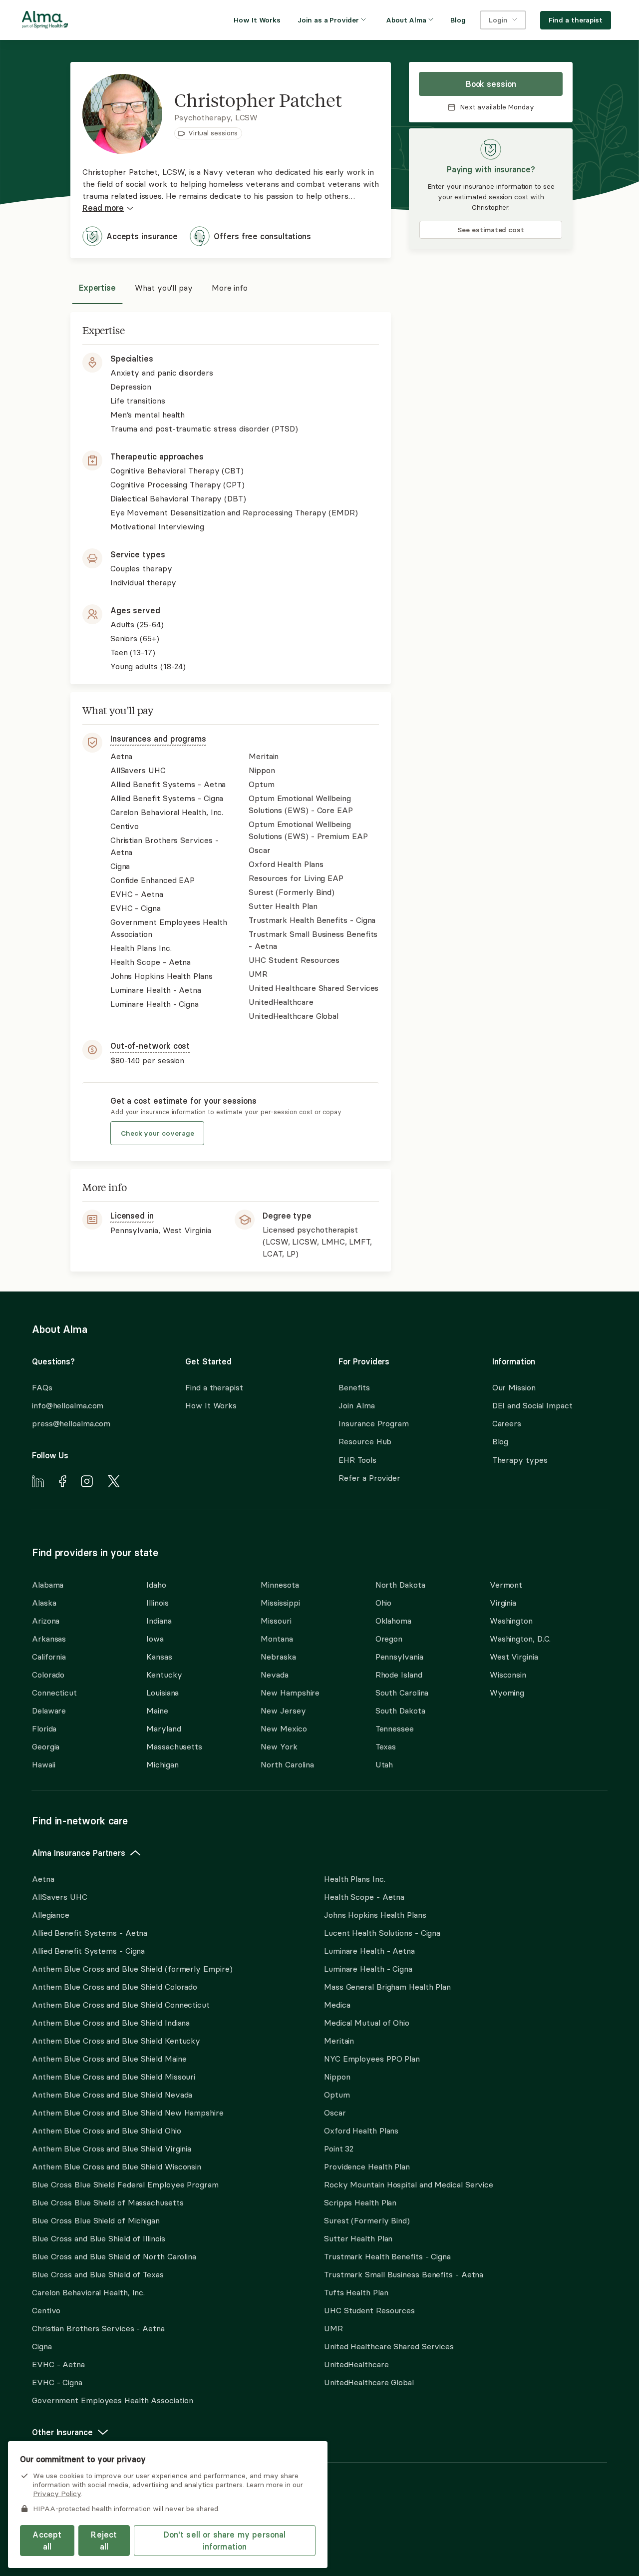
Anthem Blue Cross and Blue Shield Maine (109, 2059)
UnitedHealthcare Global (369, 2382)
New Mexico (284, 1728)
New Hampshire (290, 1693)
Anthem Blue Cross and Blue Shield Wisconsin (117, 2166)
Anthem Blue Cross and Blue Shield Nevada (112, 2095)
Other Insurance (62, 2432)
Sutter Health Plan (358, 2238)
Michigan (162, 1764)
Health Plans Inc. (354, 1879)
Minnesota (280, 1585)
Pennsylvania (399, 1657)
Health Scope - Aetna (364, 1897)
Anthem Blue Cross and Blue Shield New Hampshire (128, 2113)
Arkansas (49, 1639)
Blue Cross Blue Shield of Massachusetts (108, 2202)
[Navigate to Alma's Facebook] (63, 1483)
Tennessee (395, 1728)
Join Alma (356, 1405)
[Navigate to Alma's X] (114, 1483)
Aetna (43, 1879)
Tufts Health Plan (356, 2292)
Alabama (48, 1585)
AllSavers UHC (60, 1897)
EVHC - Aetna (58, 2364)
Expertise (97, 288)
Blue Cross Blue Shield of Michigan (96, 2220)
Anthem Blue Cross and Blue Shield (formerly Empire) (132, 1969)
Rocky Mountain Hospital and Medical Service (409, 2184)
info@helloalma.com (68, 1405)
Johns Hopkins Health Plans (375, 1915)
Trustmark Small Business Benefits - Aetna (404, 2274)
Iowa (155, 1639)
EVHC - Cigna (57, 2382)
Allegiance (51, 1915)
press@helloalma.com (71, 1423)
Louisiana (162, 1693)
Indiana (159, 1621)
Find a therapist (214, 1387)
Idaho (156, 1585)
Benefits (354, 1387)
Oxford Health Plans (361, 2131)
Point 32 (339, 2148)
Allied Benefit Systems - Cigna (88, 1951)
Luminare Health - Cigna (368, 1969)
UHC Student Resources (369, 2310)
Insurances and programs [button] (158, 739)
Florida (44, 1728)
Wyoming (507, 1693)
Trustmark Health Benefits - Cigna (387, 2256)
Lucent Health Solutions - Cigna (382, 1933)
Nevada (274, 1675)
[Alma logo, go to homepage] (45, 21)
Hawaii (43, 1764)
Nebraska (278, 1657)
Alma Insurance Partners (79, 1853)
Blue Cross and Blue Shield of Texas (98, 2274)
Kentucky (164, 1675)
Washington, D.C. (520, 1639)
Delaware (49, 1711)
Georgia (46, 1746)
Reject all (104, 2541)
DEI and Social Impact (532, 1405)
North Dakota (400, 1585)
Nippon (337, 2077)
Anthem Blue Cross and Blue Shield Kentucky (116, 2041)
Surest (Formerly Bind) (367, 2220)
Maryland (163, 1728)
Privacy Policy (57, 2494)
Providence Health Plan (367, 2166)
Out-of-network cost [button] (150, 1046)
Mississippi (280, 1603)
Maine (157, 1711)
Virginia (503, 1603)
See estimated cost (491, 230)
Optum (337, 2095)
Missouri (276, 1621)
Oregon (389, 1639)
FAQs (42, 1387)
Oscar (335, 2113)
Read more (103, 208)
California (49, 1657)
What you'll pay (164, 288)
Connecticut (54, 1693)
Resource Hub (365, 1441)
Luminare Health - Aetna (369, 1951)
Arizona (46, 1621)
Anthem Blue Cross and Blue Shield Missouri (114, 2077)
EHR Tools (357, 1460)
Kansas (159, 1657)
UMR (333, 2328)
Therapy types (520, 1460)
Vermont (506, 1585)
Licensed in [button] (132, 1216)
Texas (386, 1746)
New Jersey (283, 1711)
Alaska (44, 1603)
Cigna (42, 2346)
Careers (507, 1423)
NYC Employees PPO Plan (372, 2059)
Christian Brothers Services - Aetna (98, 2328)
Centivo (46, 2310)
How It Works (211, 1405)
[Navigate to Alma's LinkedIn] (38, 1483)
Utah (384, 1764)
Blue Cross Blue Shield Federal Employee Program (125, 2184)
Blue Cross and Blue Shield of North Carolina (114, 2256)
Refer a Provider (369, 1478)
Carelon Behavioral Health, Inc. (88, 2292)
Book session (491, 84)
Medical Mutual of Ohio (367, 2023)
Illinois (157, 1603)
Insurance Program (373, 1423)
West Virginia (514, 1657)
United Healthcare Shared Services (389, 2346)
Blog (500, 1441)
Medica (337, 2005)
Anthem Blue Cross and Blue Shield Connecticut (121, 2005)
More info (230, 288)
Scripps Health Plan (360, 2202)
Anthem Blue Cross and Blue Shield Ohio (107, 2131)
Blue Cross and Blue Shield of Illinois (99, 2238)
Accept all (47, 2541)
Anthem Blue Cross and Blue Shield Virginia (112, 2148)
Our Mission (514, 1387)
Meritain (339, 2041)
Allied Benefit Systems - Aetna (90, 1933)
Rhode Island (399, 1675)
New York (279, 1746)
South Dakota (400, 1711)
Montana (277, 1639)
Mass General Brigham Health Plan (387, 1987)
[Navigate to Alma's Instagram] (87, 1483)
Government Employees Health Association (113, 2400)
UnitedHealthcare (356, 2364)
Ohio (384, 1603)
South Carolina (402, 1693)
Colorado (48, 1675)
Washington (511, 1621)
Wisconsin (508, 1675)
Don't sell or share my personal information (225, 2541)
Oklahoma (393, 1621)
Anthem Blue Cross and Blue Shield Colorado (115, 1987)
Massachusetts (174, 1746)
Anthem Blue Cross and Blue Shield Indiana (111, 2023)
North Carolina (287, 1764)
